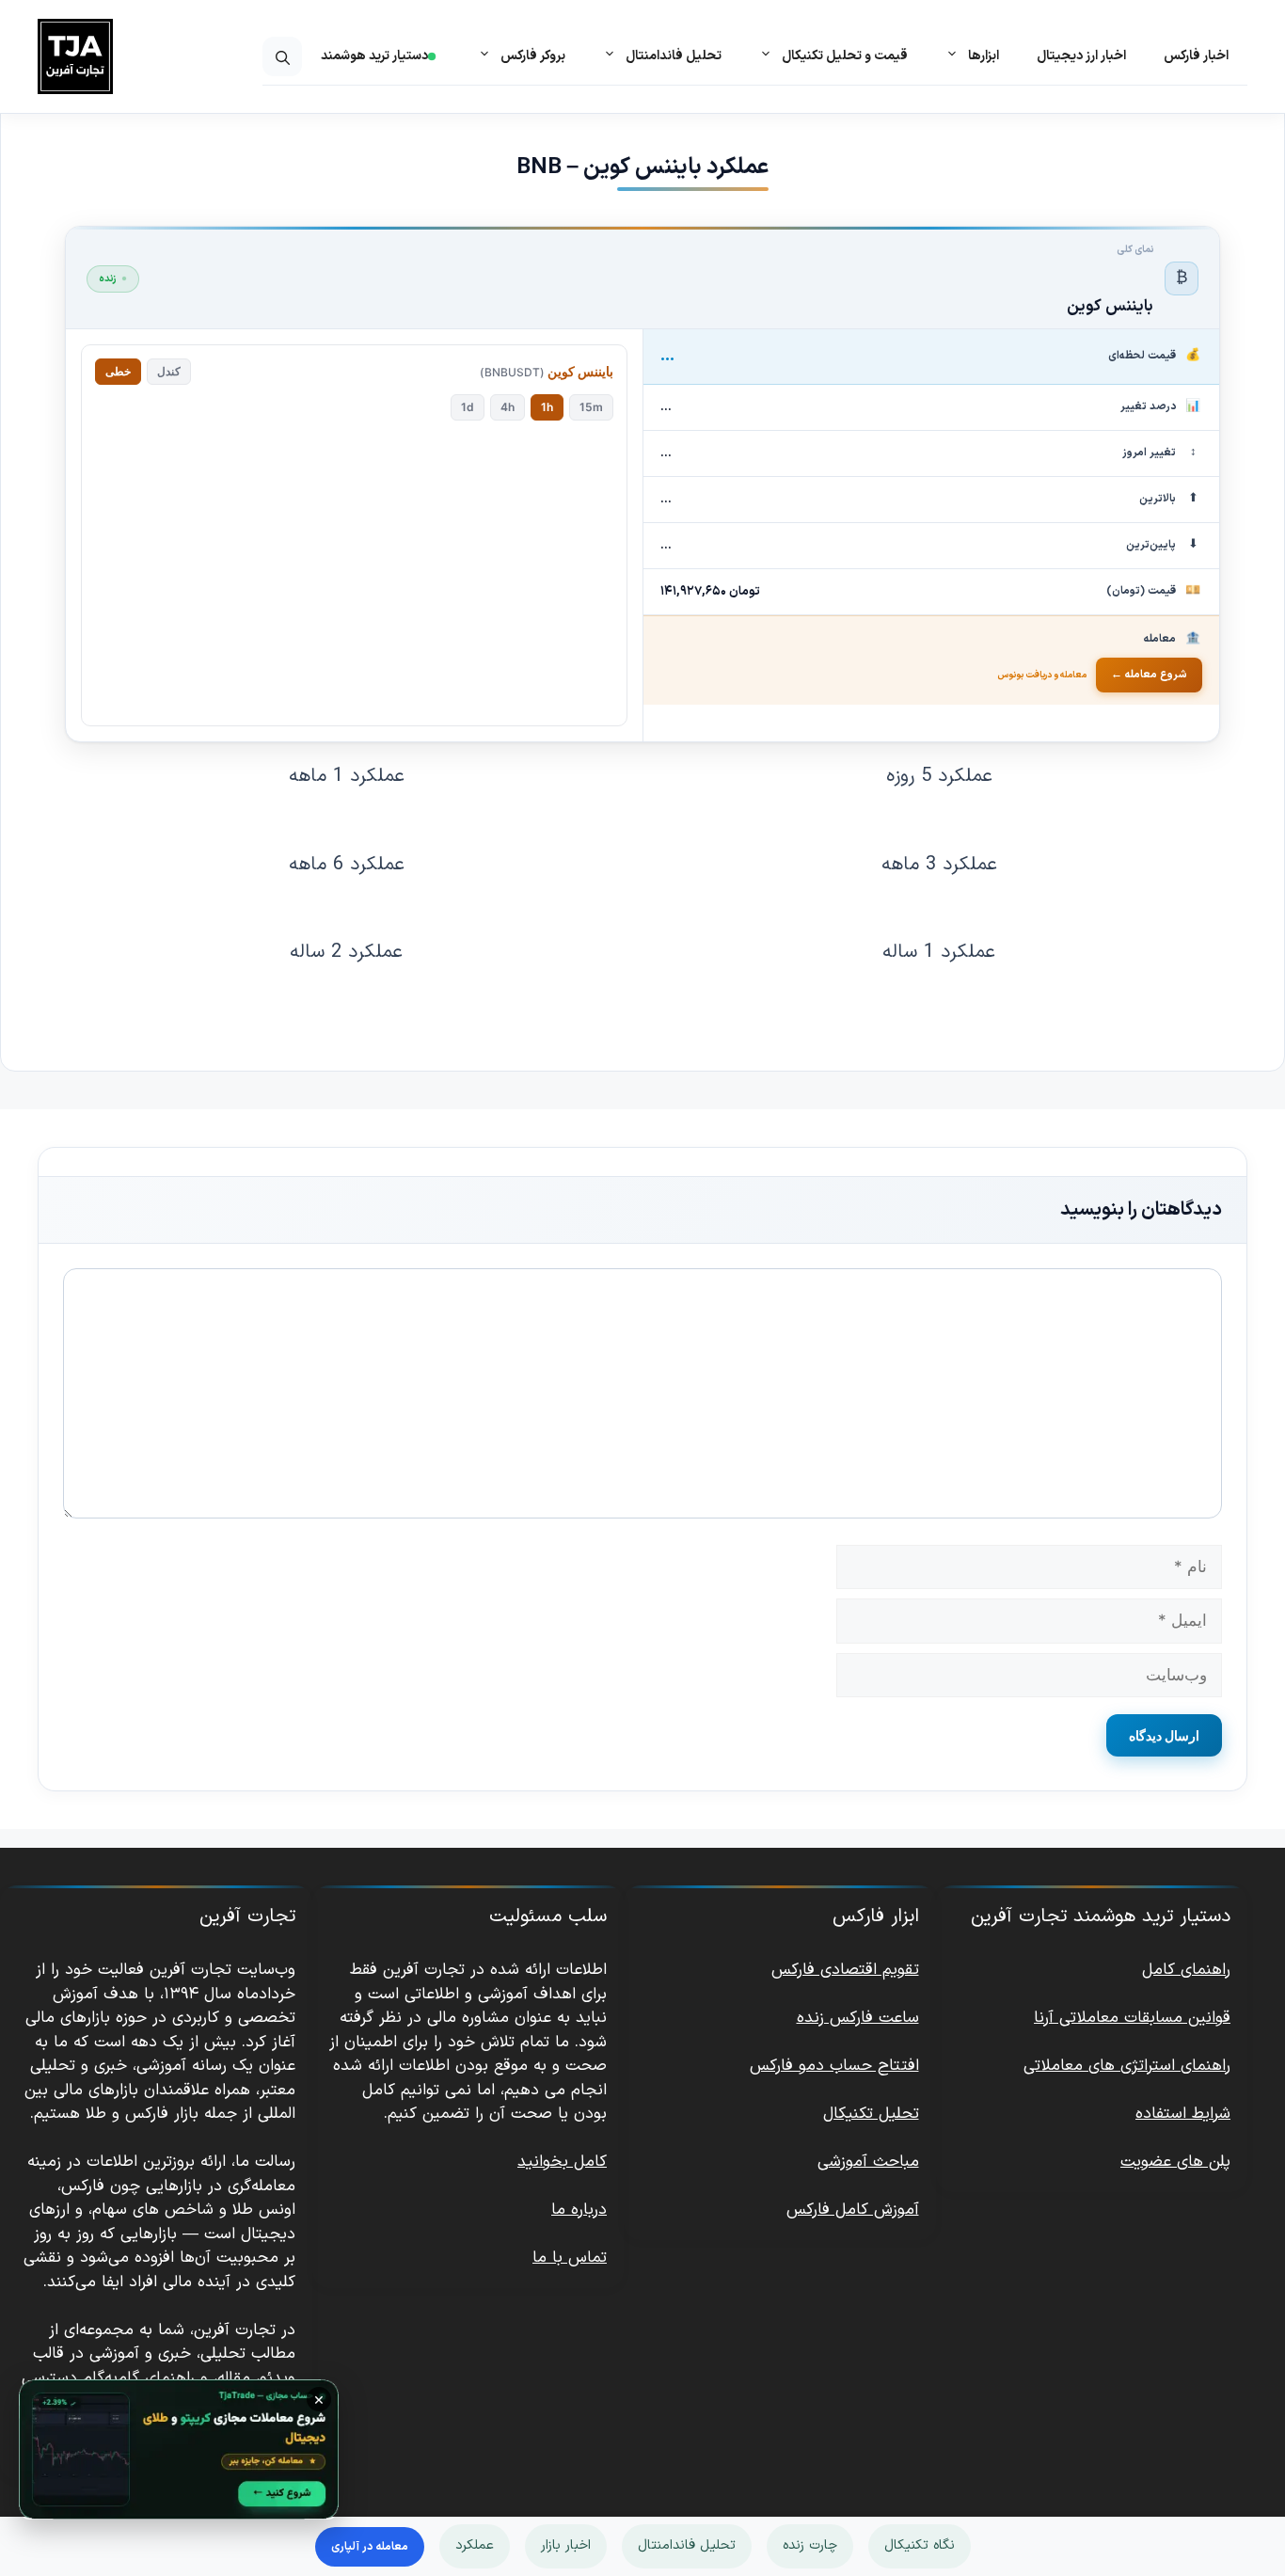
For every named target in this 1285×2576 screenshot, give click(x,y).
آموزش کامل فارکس (853, 2210)
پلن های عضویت (1175, 2162)
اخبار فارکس (1196, 56)
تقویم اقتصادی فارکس (845, 1970)
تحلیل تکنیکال (871, 2114)
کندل (169, 371)
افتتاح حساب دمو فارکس (834, 2066)
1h (547, 407)
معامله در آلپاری (370, 2547)
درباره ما (579, 2210)
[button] (282, 56)
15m (591, 407)
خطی (118, 371)
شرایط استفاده (1183, 2114)
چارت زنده (810, 2545)
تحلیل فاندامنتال (687, 2545)
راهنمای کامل (1186, 1970)
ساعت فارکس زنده (858, 2018)
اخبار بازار (566, 2545)
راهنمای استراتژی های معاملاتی (1127, 2066)
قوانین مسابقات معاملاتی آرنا (1132, 2018)
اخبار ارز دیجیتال (1081, 56)
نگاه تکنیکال (920, 2545)
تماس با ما (570, 2258)
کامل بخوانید (562, 2162)
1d (468, 407)
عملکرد (475, 2545)
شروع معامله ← (1149, 675)
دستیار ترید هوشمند (374, 56)
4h (508, 407)
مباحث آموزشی (868, 2162)
